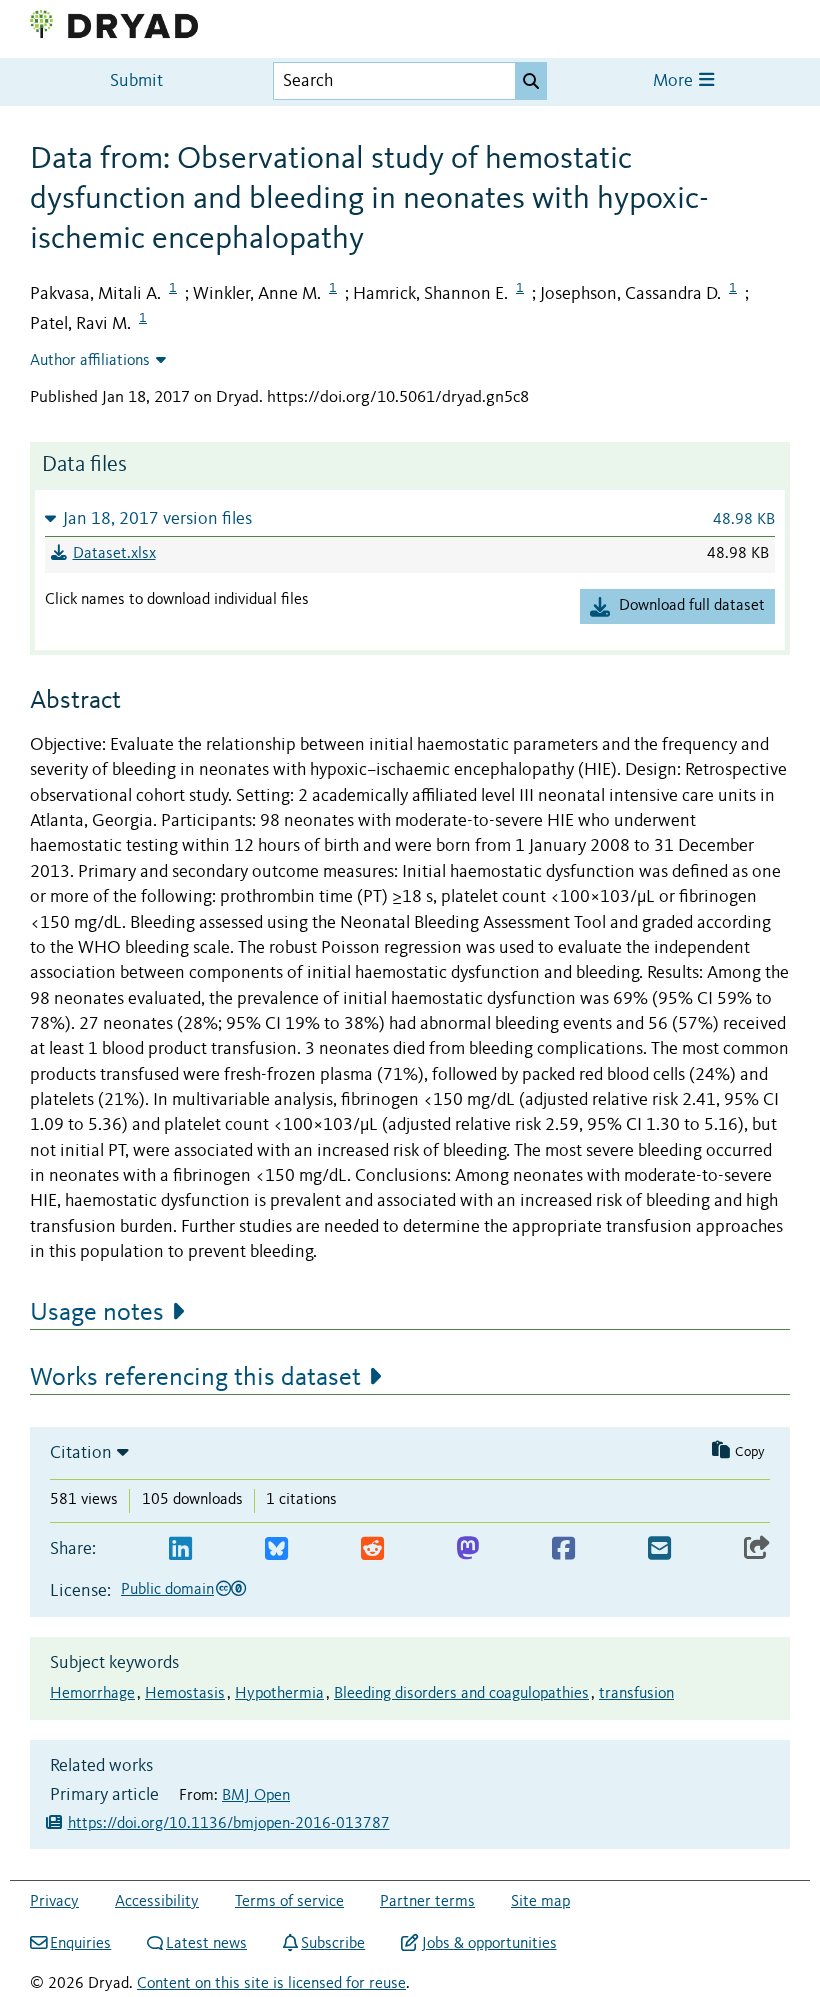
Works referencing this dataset (195, 1378)
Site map (540, 1902)
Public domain (167, 1590)
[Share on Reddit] (372, 1549)
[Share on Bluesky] (276, 1549)
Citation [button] (81, 1453)
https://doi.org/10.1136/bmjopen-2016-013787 (229, 1824)
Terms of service (289, 1902)
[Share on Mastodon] (467, 1549)
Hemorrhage (92, 1694)
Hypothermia (279, 1694)
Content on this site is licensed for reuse (271, 1984)
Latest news (206, 1944)
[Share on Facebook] (563, 1549)
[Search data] (531, 81)
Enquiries (80, 1944)
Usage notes (97, 1313)
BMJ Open (256, 1796)
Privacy (54, 1902)
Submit (136, 81)
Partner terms (427, 1902)
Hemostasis (185, 1694)
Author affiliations (90, 361)
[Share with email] (659, 1549)
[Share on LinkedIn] (180, 1549)
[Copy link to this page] (757, 1549)
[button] (410, 518)
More (675, 81)
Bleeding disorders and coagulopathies (461, 1694)
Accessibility (157, 1902)
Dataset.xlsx (114, 554)
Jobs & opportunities (489, 1944)
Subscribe (333, 1944)
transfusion (636, 1694)
